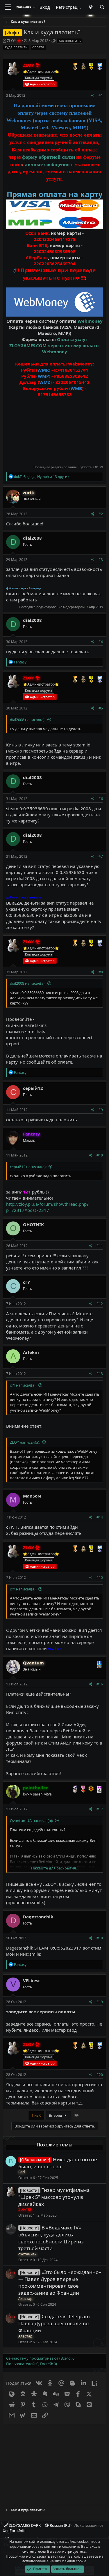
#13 (100, 1374)
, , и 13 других (42, 477)
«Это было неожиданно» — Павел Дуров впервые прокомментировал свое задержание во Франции (60, 2282)
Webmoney (90, 321)
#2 (101, 514)
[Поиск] (102, 7)
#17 (100, 1809)
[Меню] (8, 7)
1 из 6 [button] (36, 2115)
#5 (101, 708)
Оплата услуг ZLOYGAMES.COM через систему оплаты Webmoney (54, 345)
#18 (100, 1938)
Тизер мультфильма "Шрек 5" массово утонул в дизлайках (54, 2197)
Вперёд (56, 2115)
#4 (101, 642)
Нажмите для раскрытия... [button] (55, 1868)
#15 (100, 1577)
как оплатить (70, 41)
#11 (100, 1246)
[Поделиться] (93, 96)
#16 (100, 1684)
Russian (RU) (60, 2525)
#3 (101, 560)
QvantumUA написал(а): (31, 1821)
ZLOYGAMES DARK (24, 2525)
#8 (101, 972)
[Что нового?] (91, 7)
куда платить (16, 47)
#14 (100, 1517)
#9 (101, 1110)
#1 (101, 95)
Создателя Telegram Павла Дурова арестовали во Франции (54, 2323)
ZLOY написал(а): (25, 1442)
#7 (101, 856)
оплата (38, 47)
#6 (101, 799)
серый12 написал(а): (28, 1167)
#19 (100, 2002)
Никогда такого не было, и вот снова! (58, 2163)
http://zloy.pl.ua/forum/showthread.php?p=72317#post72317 (47, 1207)
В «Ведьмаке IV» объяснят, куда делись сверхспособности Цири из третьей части (51, 2238)
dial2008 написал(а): (28, 720)
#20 (100, 2075)
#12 (100, 1304)
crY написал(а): (23, 1385)
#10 (100, 1155)
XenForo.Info (14, 2531)
